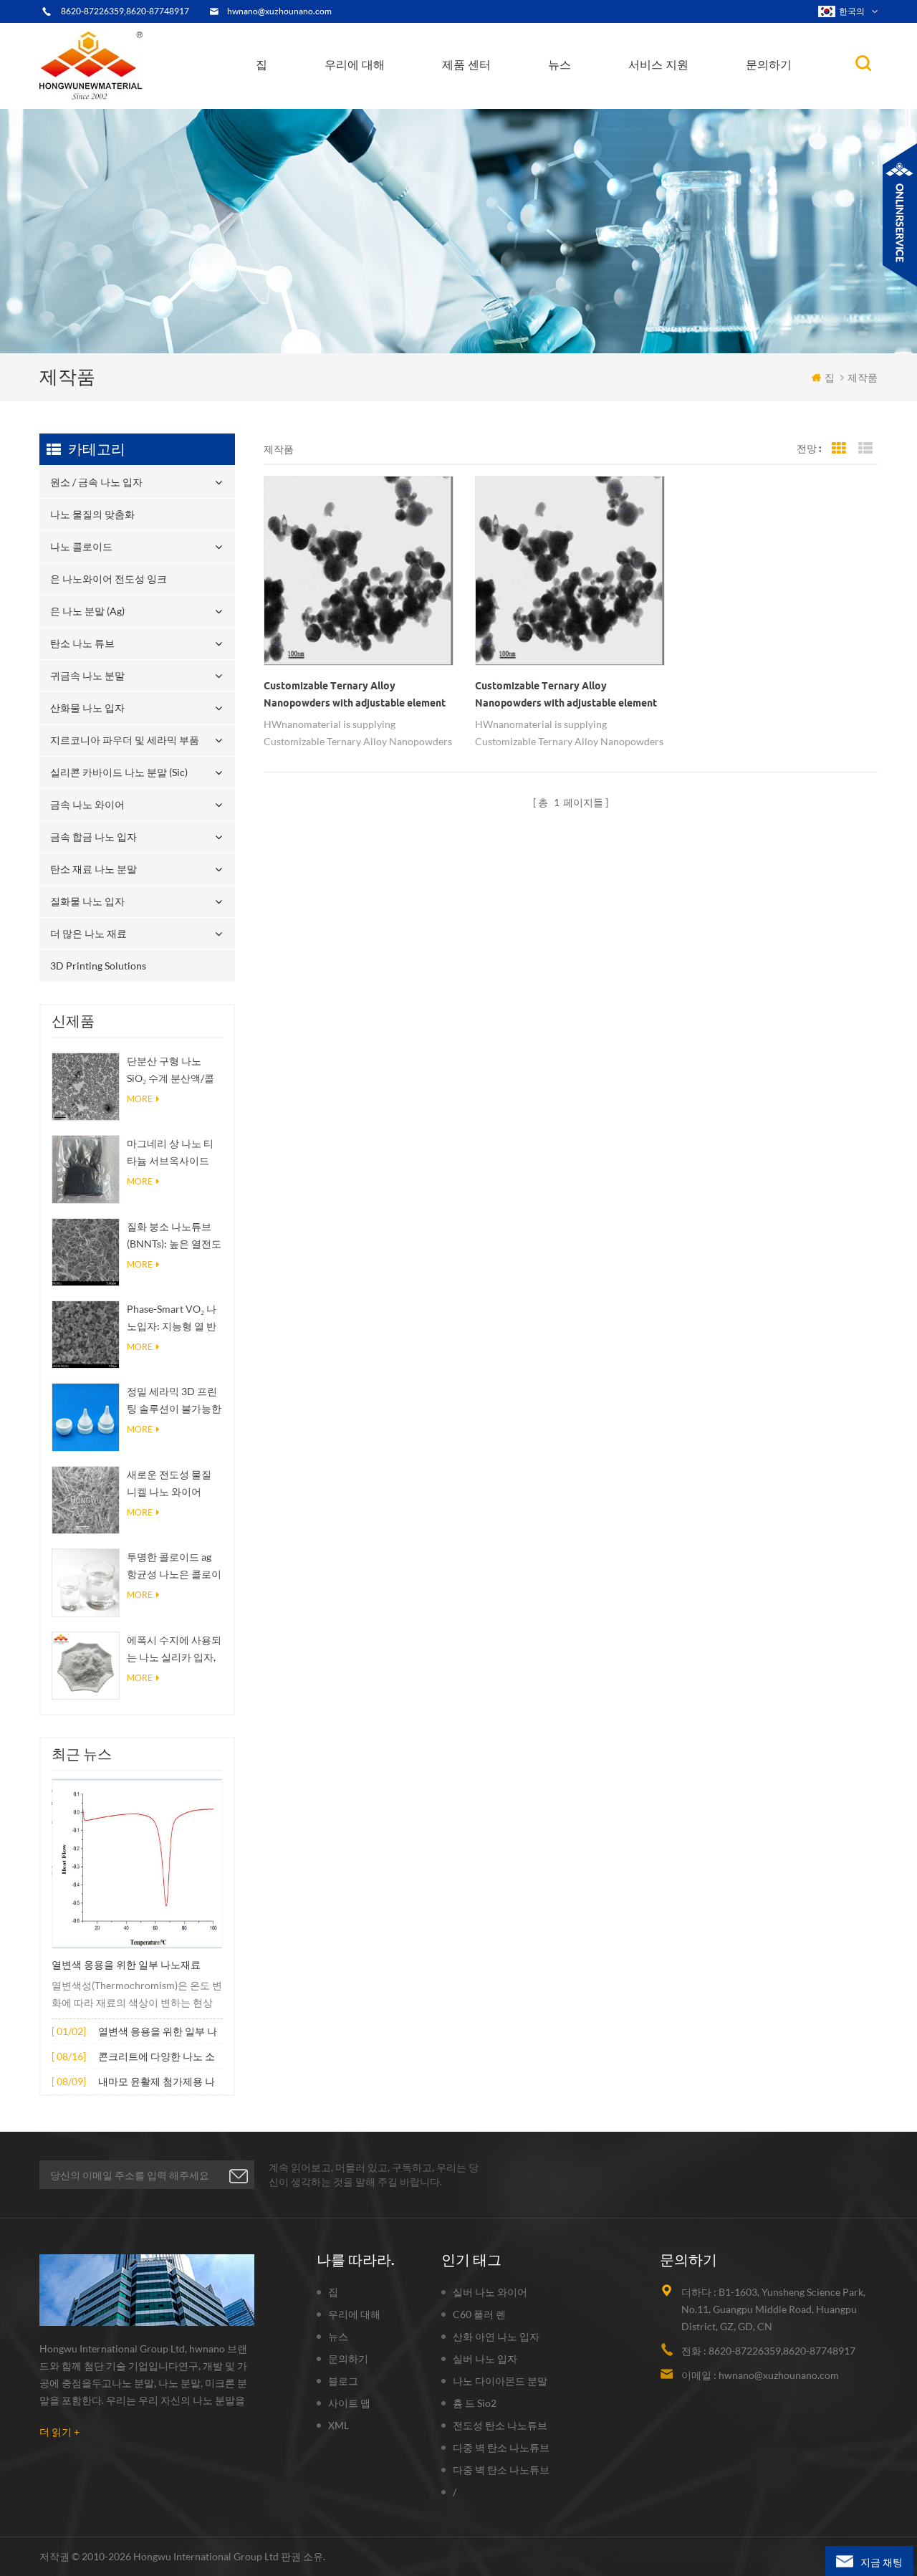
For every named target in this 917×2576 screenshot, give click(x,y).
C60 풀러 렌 (479, 2314)
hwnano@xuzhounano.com (279, 11)
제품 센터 (466, 64)
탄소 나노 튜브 (519, 95)
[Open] (900, 215)
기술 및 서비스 (365, 107)
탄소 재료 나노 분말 (93, 869)
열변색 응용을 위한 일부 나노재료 (126, 1965)
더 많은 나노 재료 (88, 933)
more (140, 1099)
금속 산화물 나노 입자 (600, 98)
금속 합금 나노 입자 (93, 837)
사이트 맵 (349, 2403)
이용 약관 (357, 101)
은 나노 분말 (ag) (488, 97)
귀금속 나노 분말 (517, 94)
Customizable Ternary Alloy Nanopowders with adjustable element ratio (355, 696)
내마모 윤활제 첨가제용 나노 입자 (157, 2083)
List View (865, 449)
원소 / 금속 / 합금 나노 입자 (610, 100)
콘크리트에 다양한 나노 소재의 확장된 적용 (157, 2058)
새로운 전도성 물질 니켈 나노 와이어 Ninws (169, 1484)
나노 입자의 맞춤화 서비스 (403, 95)
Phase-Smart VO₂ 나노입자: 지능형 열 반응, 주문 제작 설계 (172, 1319)
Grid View (839, 449)
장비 (346, 105)
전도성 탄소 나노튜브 (500, 2425)
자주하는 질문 (367, 99)
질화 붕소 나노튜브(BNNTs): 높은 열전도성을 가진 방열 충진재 (174, 1236)
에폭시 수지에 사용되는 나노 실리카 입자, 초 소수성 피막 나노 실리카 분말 (174, 1650)
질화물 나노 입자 (87, 901)
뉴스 (560, 64)
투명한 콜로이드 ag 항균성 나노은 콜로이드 (174, 1567)
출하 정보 (361, 97)
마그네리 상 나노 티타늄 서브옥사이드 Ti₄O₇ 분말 (170, 1153)
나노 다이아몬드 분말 (500, 2381)
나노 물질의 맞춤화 (492, 105)
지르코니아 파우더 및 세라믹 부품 (515, 91)
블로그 (343, 2381)
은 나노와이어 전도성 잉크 (505, 99)
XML (339, 2425)
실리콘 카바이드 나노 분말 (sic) (119, 772)
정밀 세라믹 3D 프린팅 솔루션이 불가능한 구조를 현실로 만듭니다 (174, 1401)
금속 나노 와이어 (87, 804)
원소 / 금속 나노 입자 (495, 107)
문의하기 (769, 64)
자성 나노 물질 (620, 95)
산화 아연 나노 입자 (496, 2336)
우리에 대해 (355, 64)
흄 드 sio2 (475, 2403)
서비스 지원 (658, 64)
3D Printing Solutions (98, 966)
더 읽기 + (59, 2432)
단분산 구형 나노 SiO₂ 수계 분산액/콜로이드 (171, 1071)
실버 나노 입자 (485, 2359)
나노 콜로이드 (482, 101)
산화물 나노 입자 (87, 708)
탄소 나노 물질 (587, 96)
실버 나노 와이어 (490, 2292)
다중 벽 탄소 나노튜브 (501, 2447)
